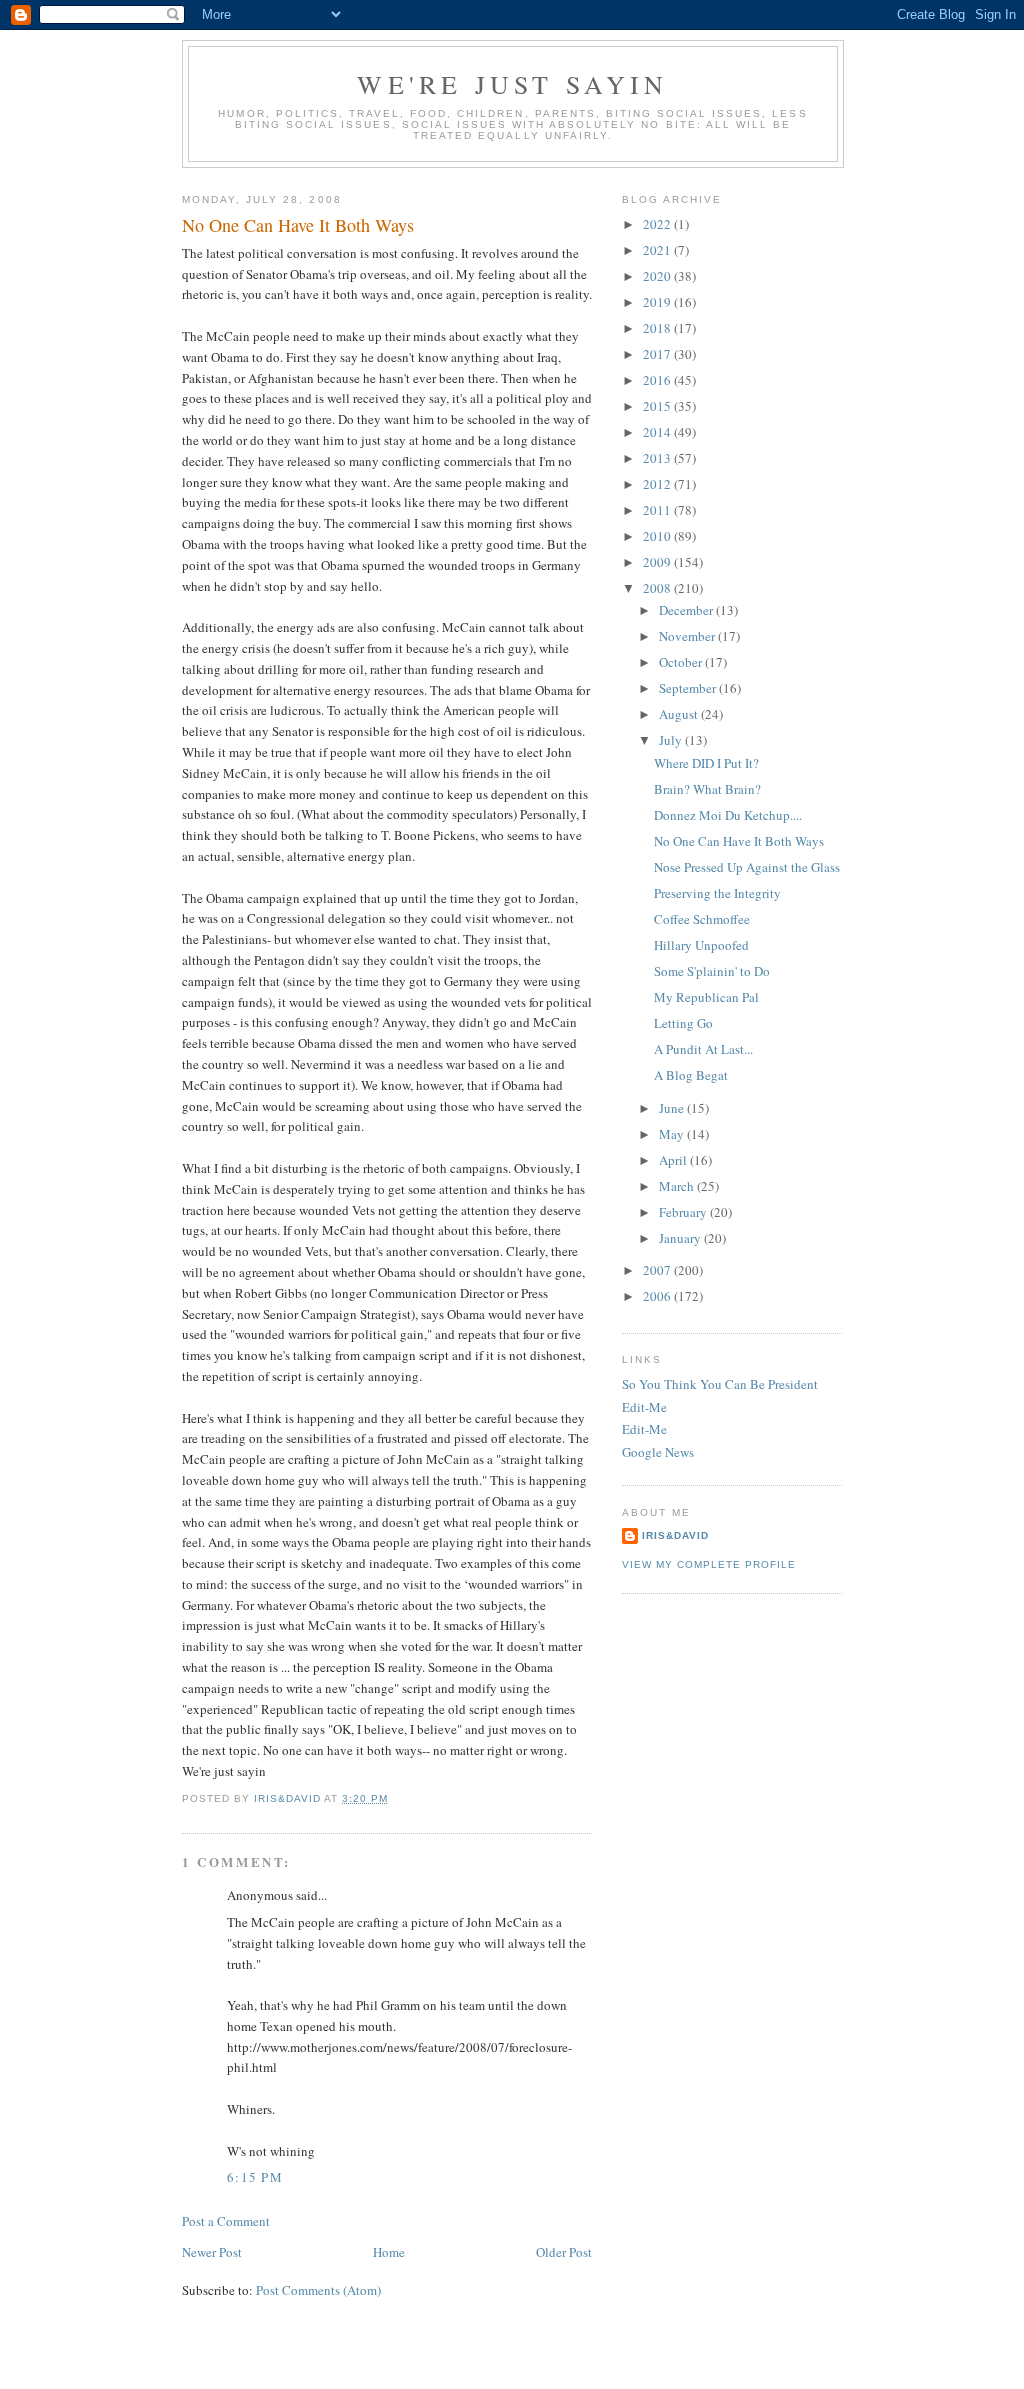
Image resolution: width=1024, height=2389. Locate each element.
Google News (658, 1452)
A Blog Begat (691, 1075)
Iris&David (675, 1535)
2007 (658, 1270)
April (674, 1160)
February (684, 1212)
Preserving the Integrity (717, 893)
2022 (658, 224)
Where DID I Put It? (706, 763)
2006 (658, 1296)
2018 (658, 328)
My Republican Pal (706, 997)
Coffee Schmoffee (702, 919)
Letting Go (683, 1023)
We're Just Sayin (512, 84)
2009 (658, 562)
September (689, 688)
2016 (658, 380)
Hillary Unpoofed (701, 945)
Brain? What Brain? (707, 789)
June (673, 1108)
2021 (658, 250)
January (681, 1238)
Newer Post (212, 2252)
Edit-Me (644, 1407)
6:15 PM (255, 2177)
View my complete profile (709, 1564)
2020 (658, 276)
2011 (658, 510)
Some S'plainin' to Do (712, 971)
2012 (658, 484)
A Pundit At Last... (703, 1049)
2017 (658, 354)
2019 (658, 302)
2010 (658, 536)
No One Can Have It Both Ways (739, 841)
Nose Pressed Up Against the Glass (747, 867)
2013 (658, 458)
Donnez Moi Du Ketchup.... (728, 815)
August (680, 714)
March (678, 1186)
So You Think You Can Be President (720, 1384)
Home (389, 2252)
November (688, 636)
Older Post (564, 2252)
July (672, 740)
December (687, 610)
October (682, 662)
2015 (658, 406)
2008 (658, 588)
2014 (658, 432)
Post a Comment (226, 2221)
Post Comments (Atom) (318, 2290)
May (673, 1134)
